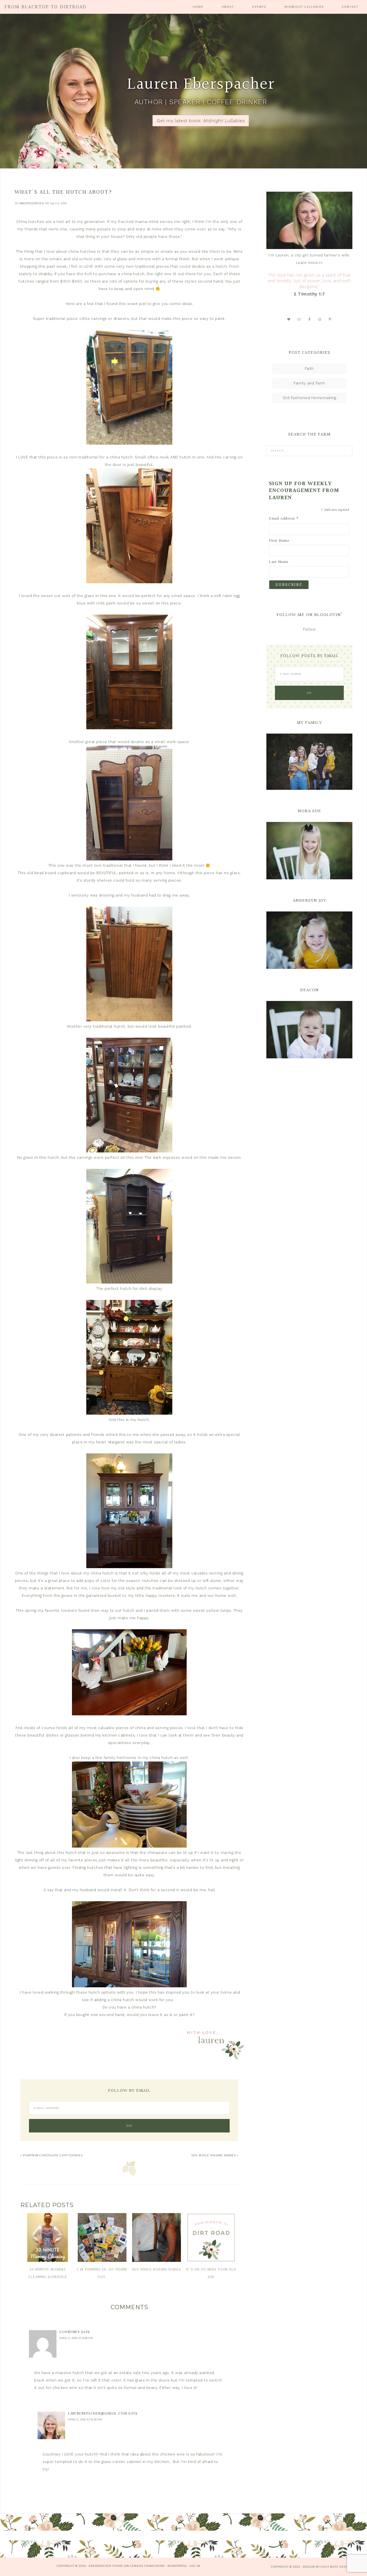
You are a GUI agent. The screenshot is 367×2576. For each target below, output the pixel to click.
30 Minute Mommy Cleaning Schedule (48, 2273)
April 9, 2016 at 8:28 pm (85, 2420)
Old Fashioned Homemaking (310, 398)
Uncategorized (32, 203)
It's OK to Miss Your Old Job (211, 2273)
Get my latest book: (201, 121)
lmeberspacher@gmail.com (98, 2414)
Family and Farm (309, 383)
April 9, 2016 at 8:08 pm (76, 2338)
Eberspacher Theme (106, 2566)
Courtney (70, 2332)
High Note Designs (337, 2567)
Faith (309, 369)
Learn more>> (310, 263)
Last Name (279, 562)
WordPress (177, 2566)
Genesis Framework (147, 2566)
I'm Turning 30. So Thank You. (102, 2273)
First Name (279, 541)
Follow (309, 629)
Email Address (284, 519)
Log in (195, 2566)
